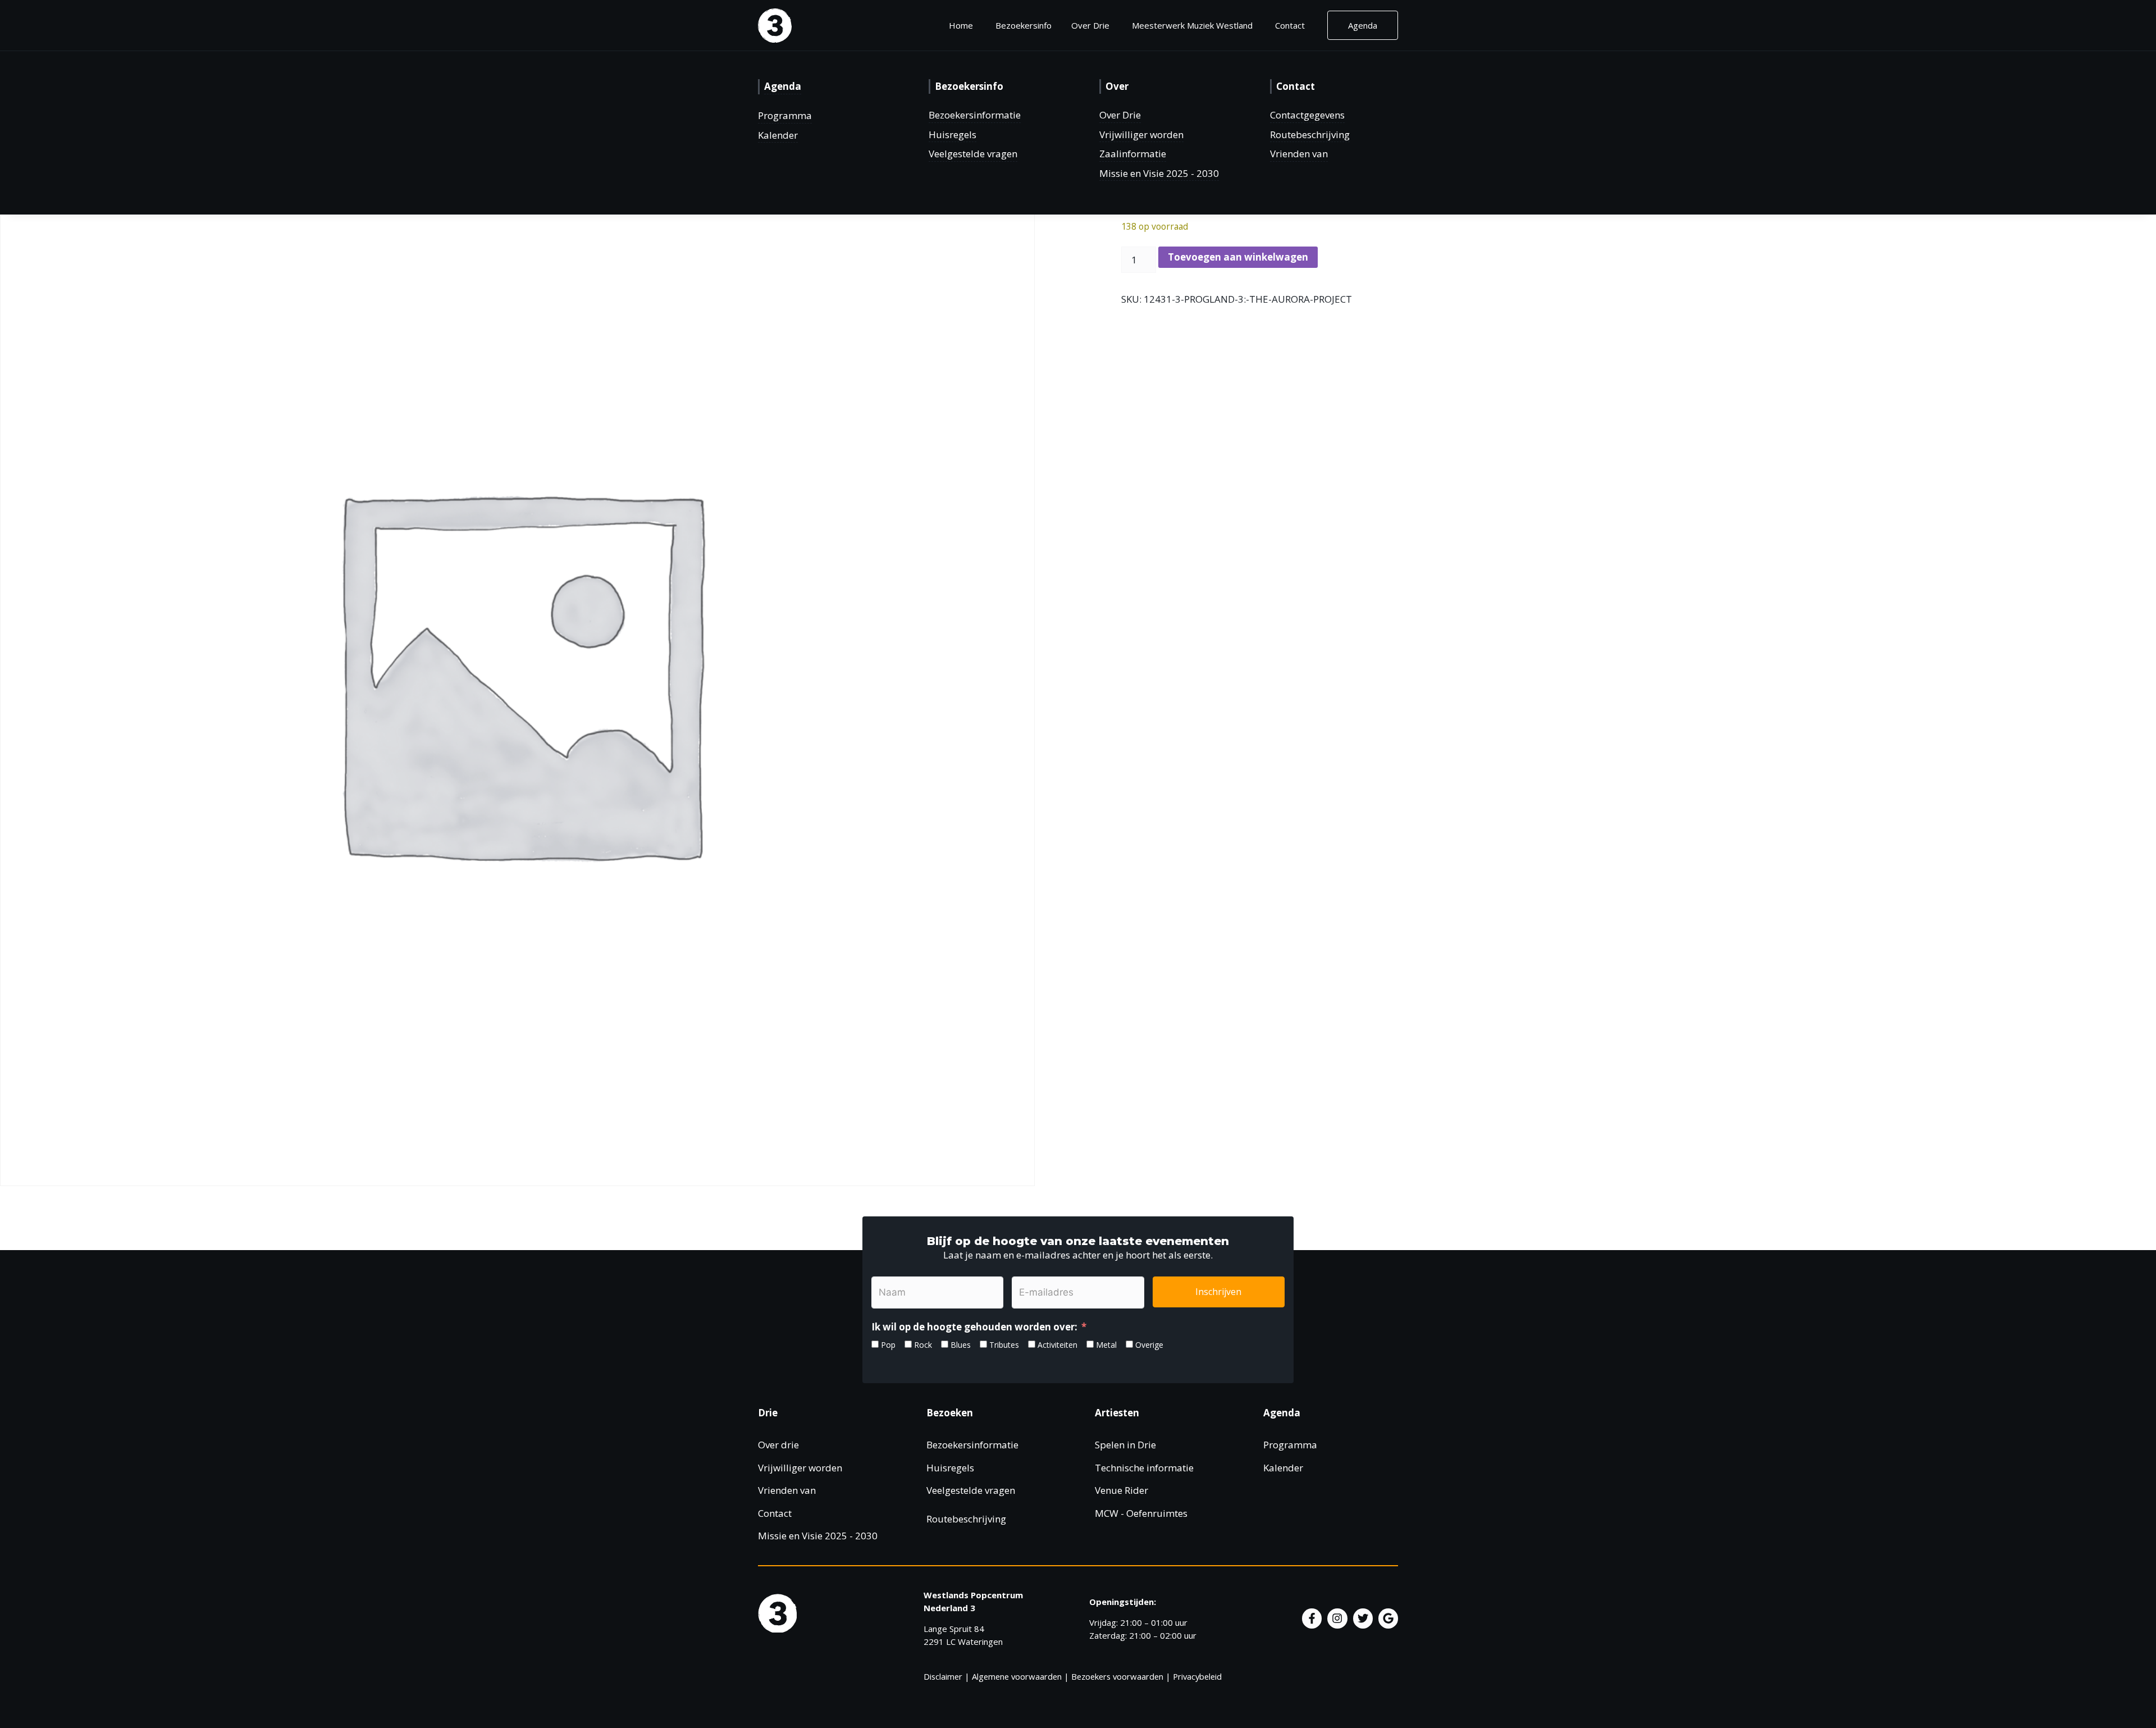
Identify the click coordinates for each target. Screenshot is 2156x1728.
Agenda (1363, 25)
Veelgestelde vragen (973, 154)
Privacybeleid (1197, 1676)
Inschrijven (1218, 1292)
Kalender (778, 135)
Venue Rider (1122, 1490)
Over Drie (1120, 115)
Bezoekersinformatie (975, 115)
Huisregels (953, 134)
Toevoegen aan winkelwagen (1238, 257)
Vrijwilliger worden (1141, 134)
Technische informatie (1144, 1468)
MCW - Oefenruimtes (1141, 1513)
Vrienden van (1299, 154)
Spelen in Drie (1125, 1445)
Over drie (778, 1445)
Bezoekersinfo (1024, 25)
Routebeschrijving (1310, 134)
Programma (785, 115)
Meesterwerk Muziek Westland (1192, 25)
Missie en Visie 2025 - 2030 (1159, 173)
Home (961, 25)
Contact (1290, 25)
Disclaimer (943, 1676)
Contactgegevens (1307, 115)
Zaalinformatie (1133, 154)
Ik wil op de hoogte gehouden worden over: (974, 1327)
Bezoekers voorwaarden (1117, 1676)
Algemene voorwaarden (1017, 1676)
